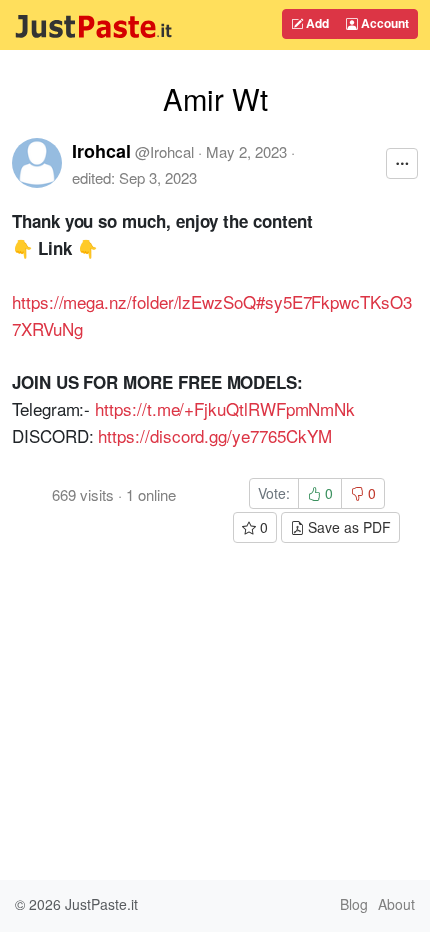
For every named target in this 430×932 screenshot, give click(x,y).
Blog (354, 904)
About (396, 904)
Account (383, 23)
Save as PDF (347, 527)
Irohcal (101, 151)
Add (316, 23)
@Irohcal (164, 151)
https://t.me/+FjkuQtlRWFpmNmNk (225, 408)
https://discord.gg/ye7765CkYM (214, 435)
